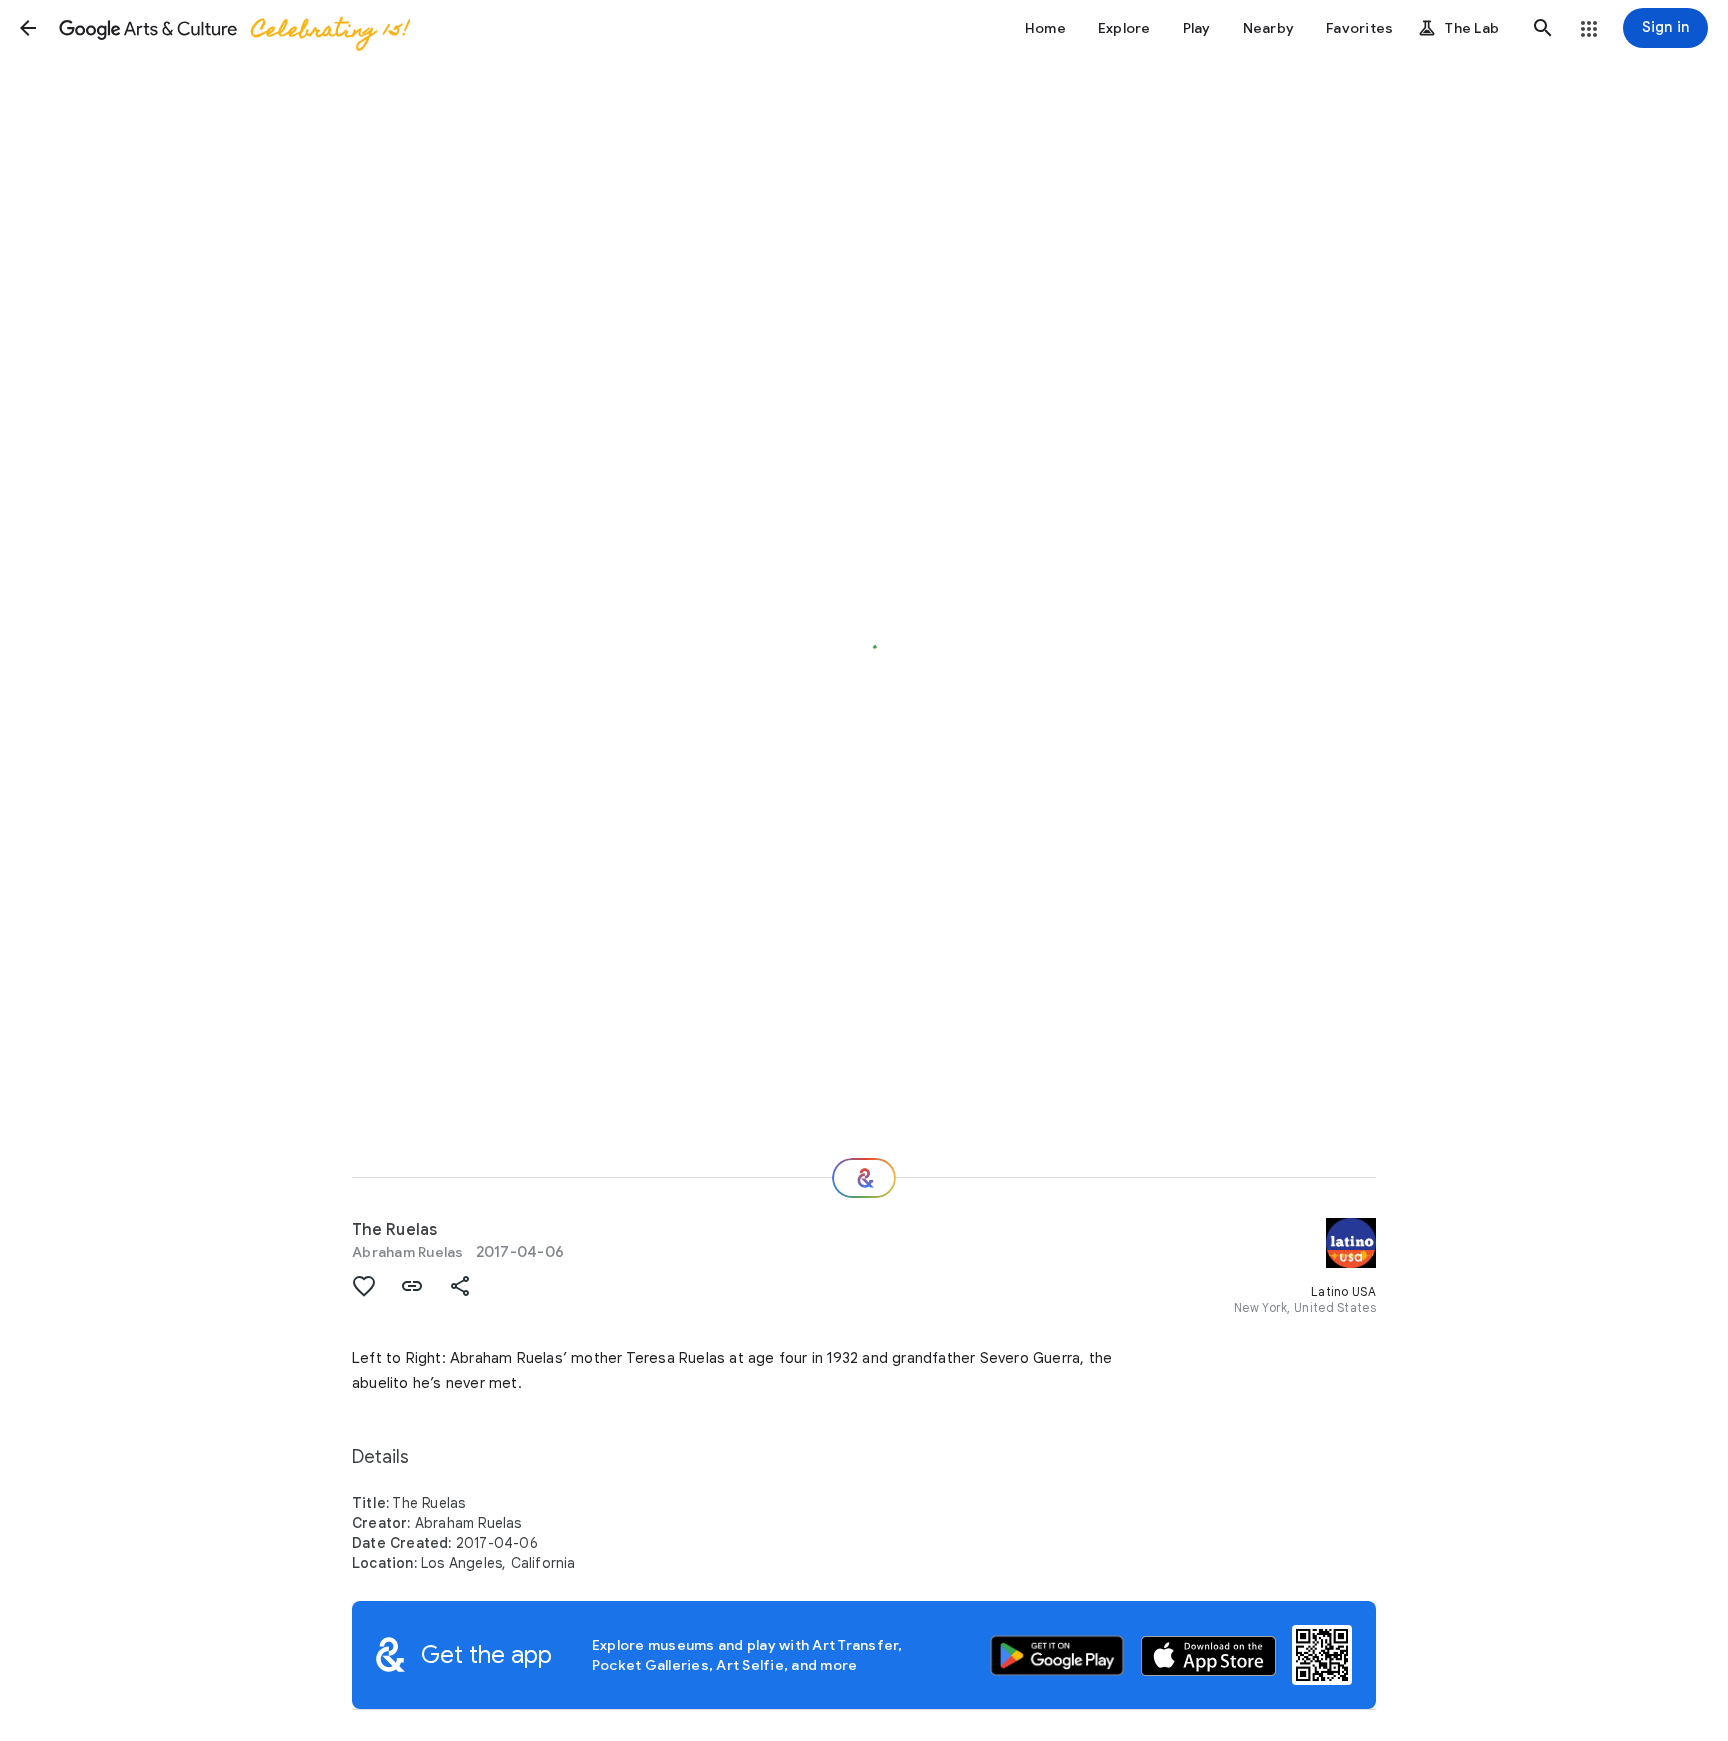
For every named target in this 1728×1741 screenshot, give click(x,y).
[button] (28, 28)
